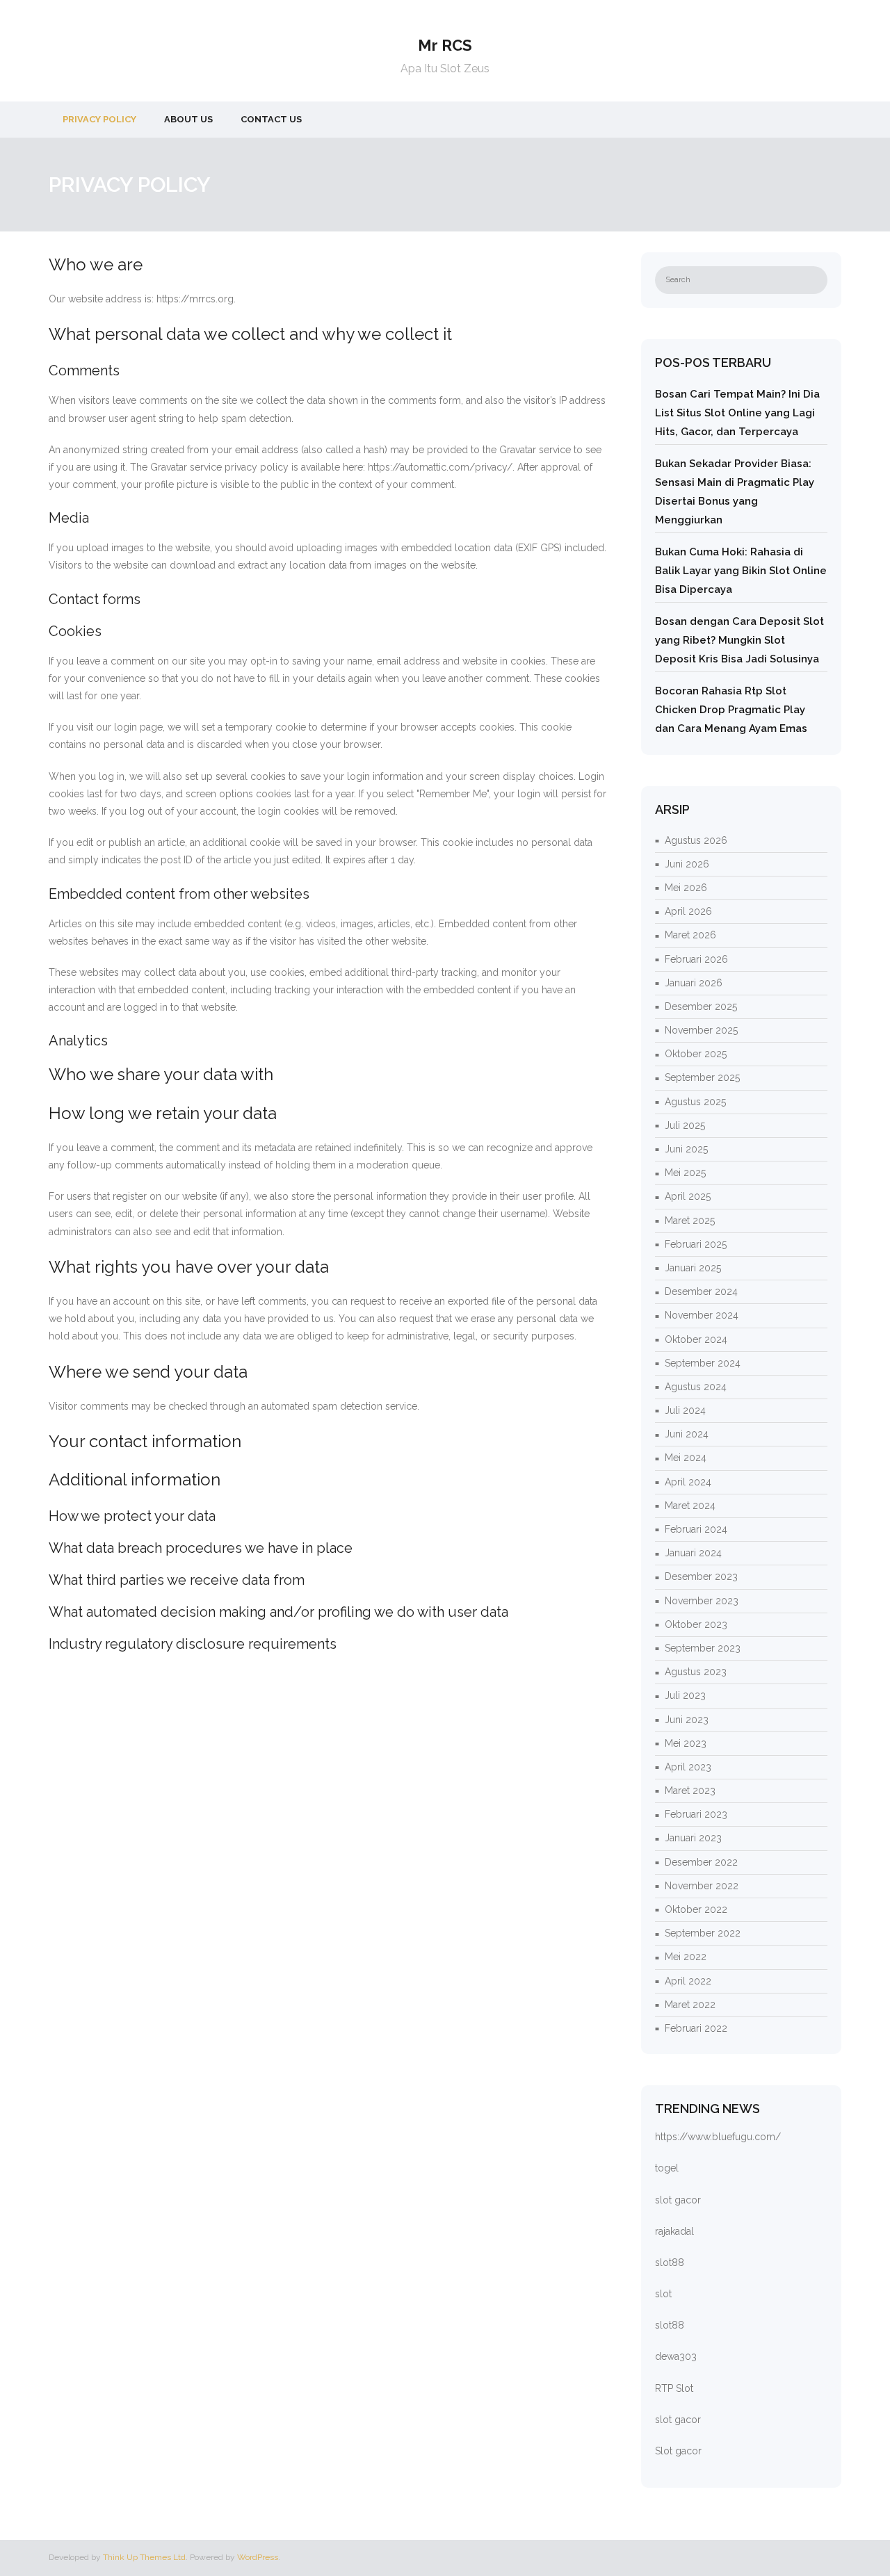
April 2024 (688, 1482)
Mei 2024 (686, 1458)
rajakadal (674, 2231)
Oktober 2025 (696, 1054)
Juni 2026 (687, 864)
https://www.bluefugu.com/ (718, 2137)
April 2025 (688, 1196)
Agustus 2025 (695, 1102)
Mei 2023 (686, 1743)
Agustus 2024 (696, 1387)
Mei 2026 (686, 888)
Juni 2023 (687, 1720)
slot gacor (678, 2200)
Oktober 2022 (696, 1909)
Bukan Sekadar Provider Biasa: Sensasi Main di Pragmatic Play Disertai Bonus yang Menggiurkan (735, 492)
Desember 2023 (701, 1576)
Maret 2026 (690, 935)
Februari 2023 (696, 1814)
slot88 (670, 2263)
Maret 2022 (690, 2005)
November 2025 (701, 1030)
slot (663, 2294)
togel (667, 2168)
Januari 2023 (693, 1838)
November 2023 (702, 1601)
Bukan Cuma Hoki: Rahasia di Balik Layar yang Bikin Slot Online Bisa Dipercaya (741, 571)
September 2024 (703, 1363)
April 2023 (688, 1767)
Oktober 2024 (696, 1339)
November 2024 (702, 1315)
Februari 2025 (696, 1244)
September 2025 (702, 1077)
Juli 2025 (685, 1125)
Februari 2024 (696, 1529)
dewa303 (676, 2356)
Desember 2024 (701, 1291)
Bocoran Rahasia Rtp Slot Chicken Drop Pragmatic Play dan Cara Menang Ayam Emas (731, 710)
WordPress (258, 2557)
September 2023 (703, 1648)
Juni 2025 (686, 1149)
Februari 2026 (696, 959)
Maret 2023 (690, 1791)
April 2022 (688, 1981)
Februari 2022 (696, 2028)
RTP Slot (674, 2388)
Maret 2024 (690, 1506)
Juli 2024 (685, 1410)
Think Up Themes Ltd (144, 2557)
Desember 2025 (701, 1006)
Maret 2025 (690, 1221)
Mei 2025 (685, 1173)
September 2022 (703, 1933)
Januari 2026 (694, 983)
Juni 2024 (687, 1434)
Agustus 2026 (696, 840)
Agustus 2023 (696, 1672)
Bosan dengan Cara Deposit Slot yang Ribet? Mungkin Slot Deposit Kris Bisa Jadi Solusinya (739, 640)
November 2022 (702, 1886)
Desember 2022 (701, 1862)
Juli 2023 (685, 1695)
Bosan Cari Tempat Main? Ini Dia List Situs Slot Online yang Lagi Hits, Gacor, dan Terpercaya (737, 413)
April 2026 (688, 911)
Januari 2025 (693, 1268)
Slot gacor (678, 2451)
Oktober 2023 (696, 1624)
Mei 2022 (686, 1957)
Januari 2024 (693, 1553)
